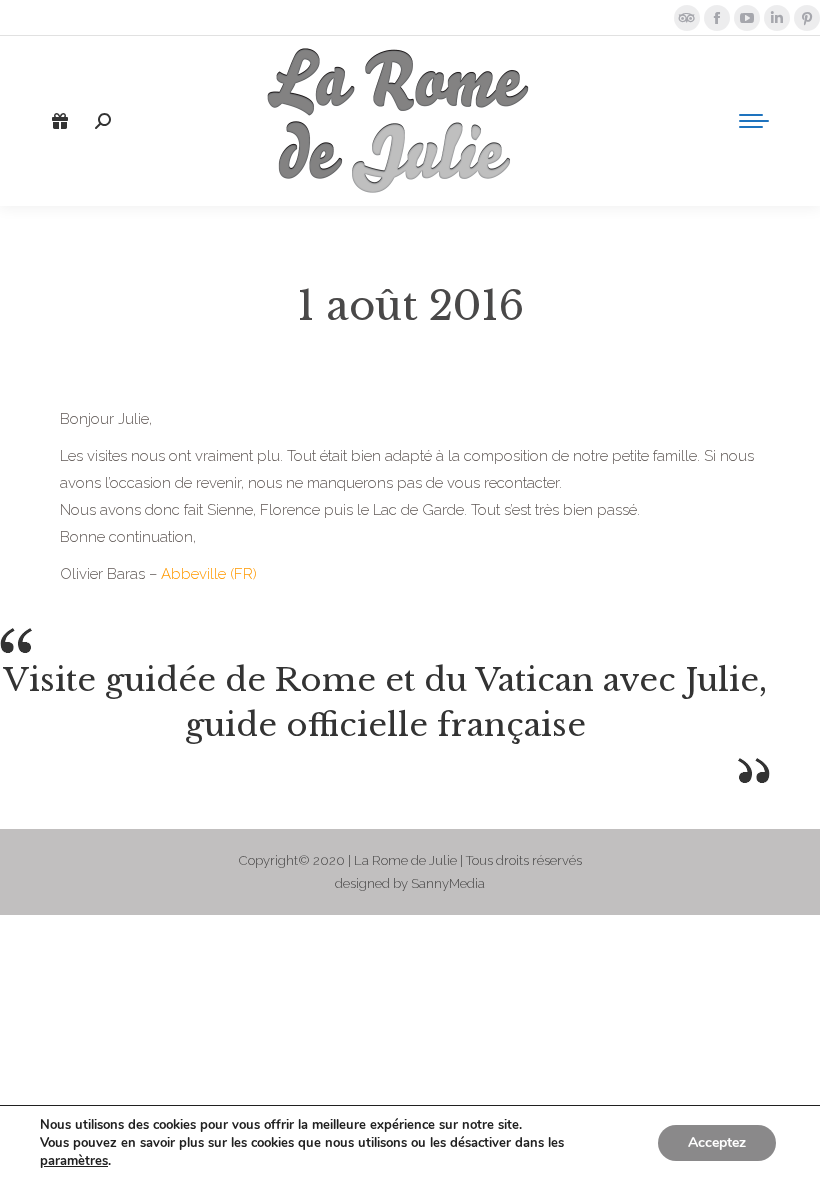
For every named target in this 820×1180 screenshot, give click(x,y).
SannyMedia (448, 883)
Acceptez (717, 1142)
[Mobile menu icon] (754, 121)
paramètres (74, 1161)
